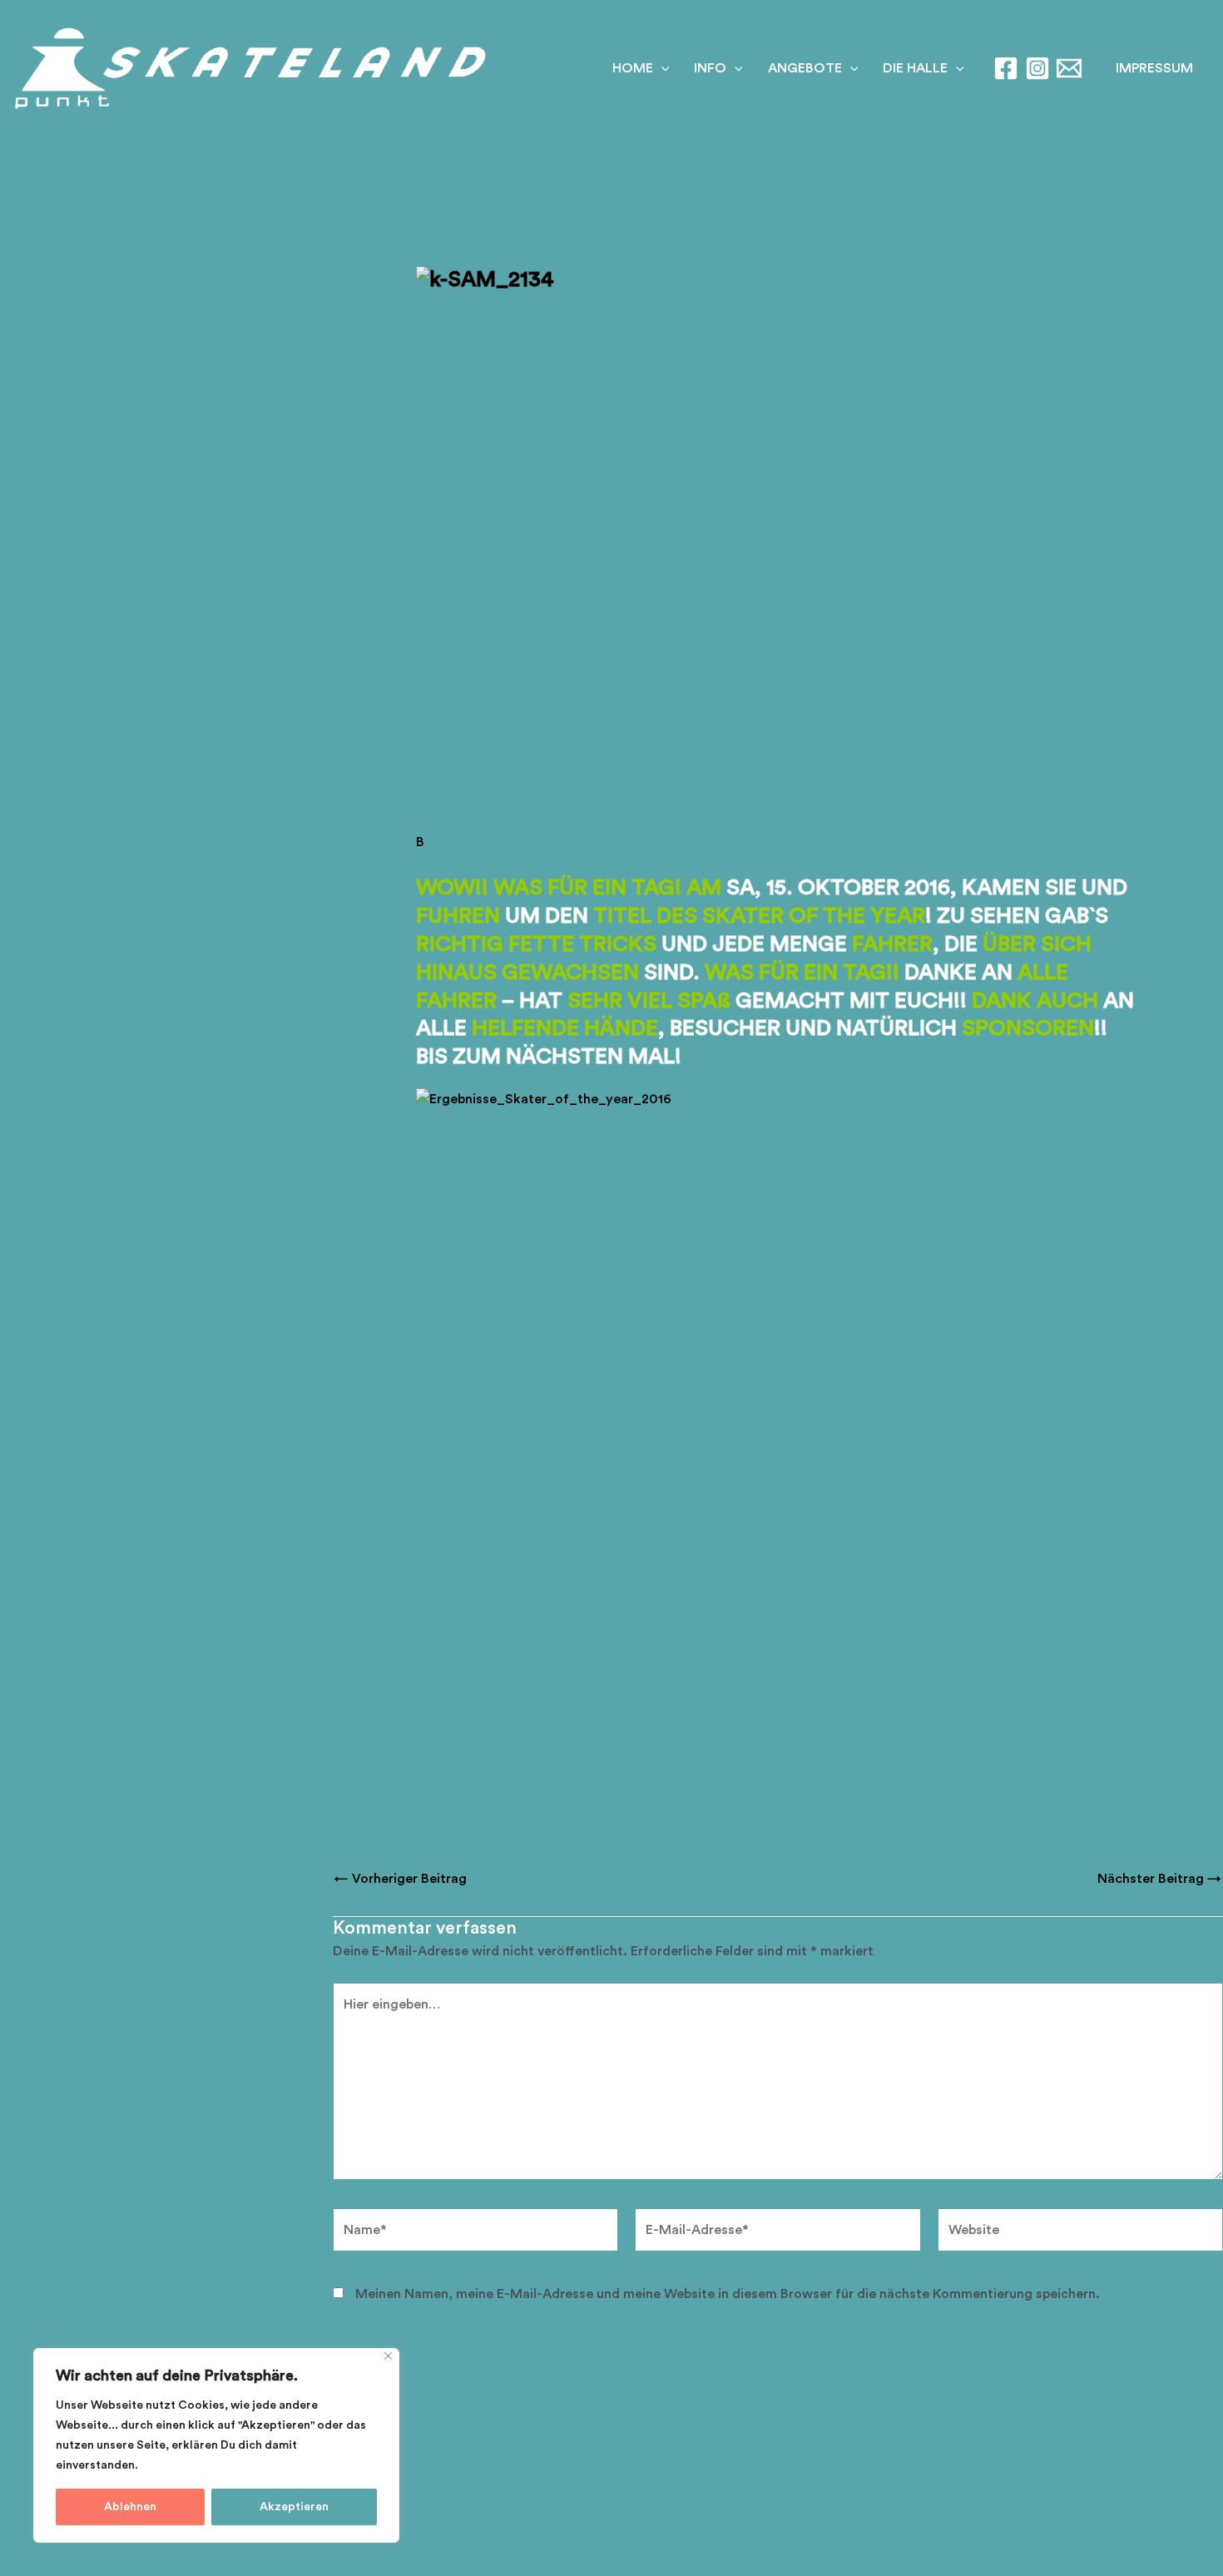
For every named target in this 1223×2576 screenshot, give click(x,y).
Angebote (805, 68)
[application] (661, 68)
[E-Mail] (1069, 68)
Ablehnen (130, 2507)
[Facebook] (1006, 68)
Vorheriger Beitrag (401, 1879)
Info (710, 68)
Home (633, 68)
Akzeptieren (294, 2507)
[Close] (388, 2356)
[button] (1154, 68)
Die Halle (915, 68)
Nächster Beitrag (1159, 1879)
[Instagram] (1037, 68)
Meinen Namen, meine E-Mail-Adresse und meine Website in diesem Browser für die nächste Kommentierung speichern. (728, 2294)
